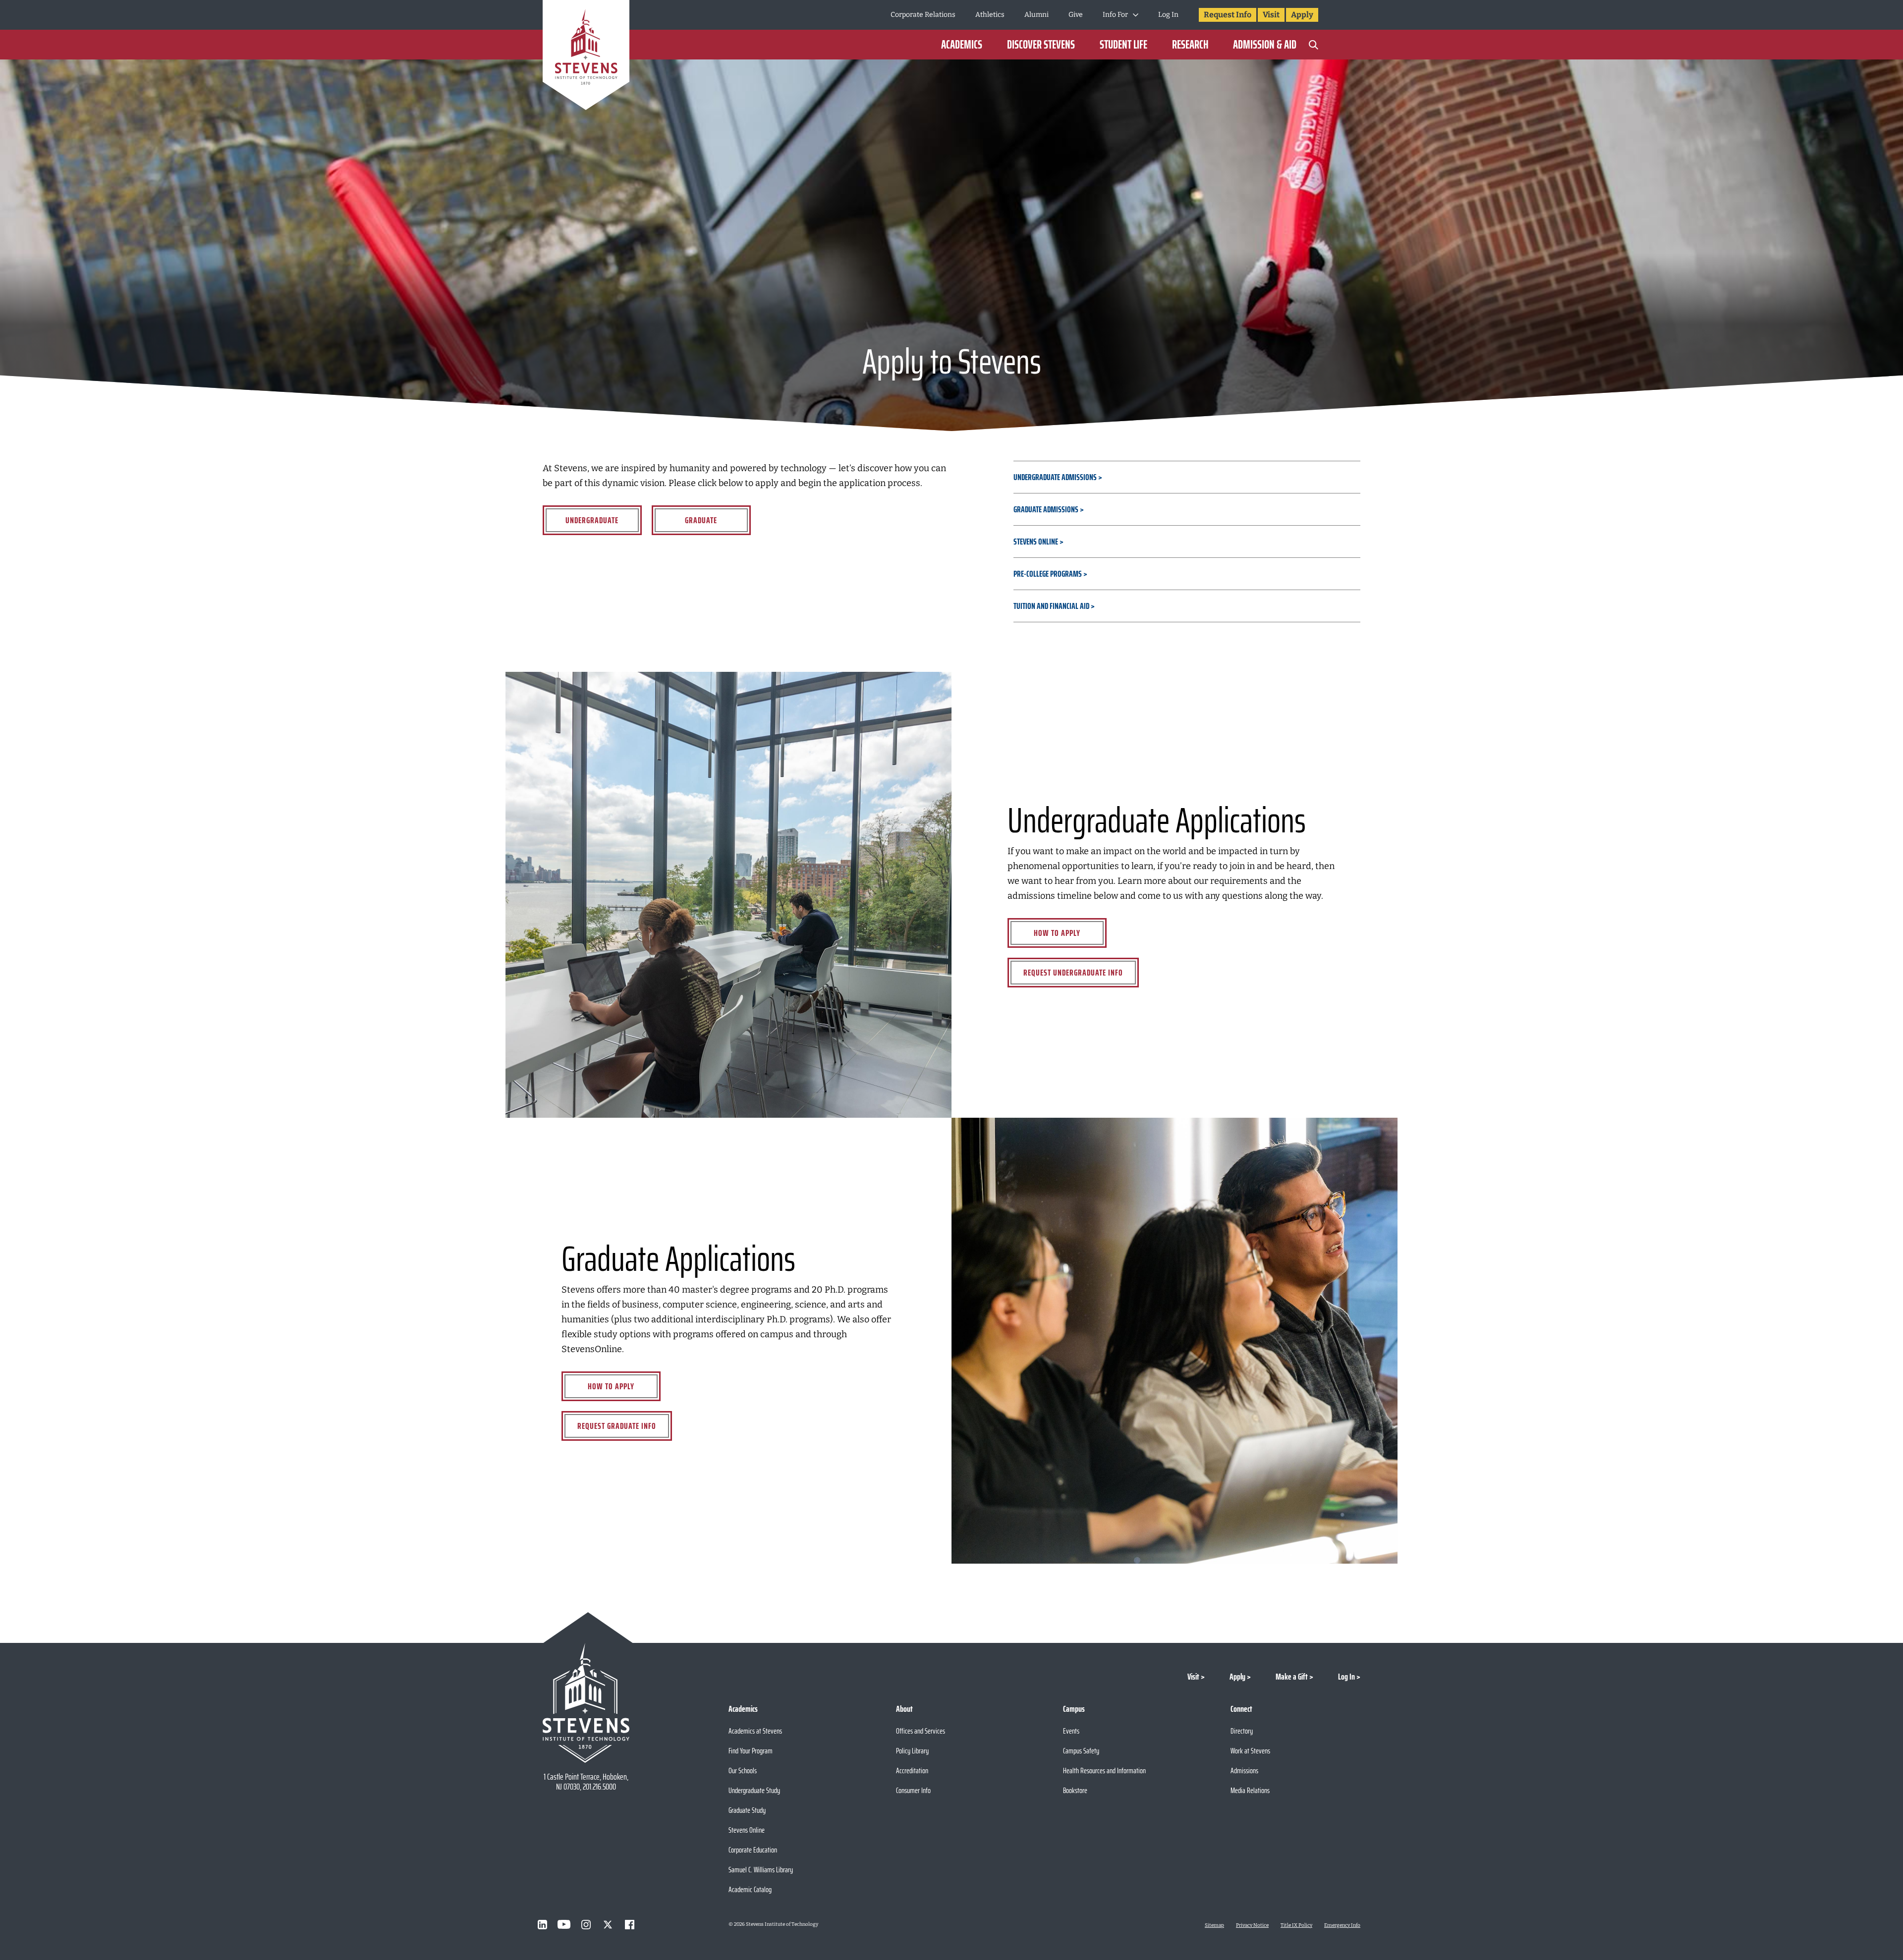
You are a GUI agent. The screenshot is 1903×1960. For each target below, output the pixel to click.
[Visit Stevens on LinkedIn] (542, 1924)
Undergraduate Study (754, 1790)
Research (1190, 45)
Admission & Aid (1265, 45)
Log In (1168, 15)
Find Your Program (751, 1751)
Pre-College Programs (1048, 574)
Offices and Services (921, 1731)
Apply (1302, 15)
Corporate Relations (923, 15)
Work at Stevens (1250, 1751)
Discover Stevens (1041, 45)
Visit (1271, 15)
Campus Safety (1081, 1751)
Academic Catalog (750, 1889)
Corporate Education (753, 1850)
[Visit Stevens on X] (608, 1924)
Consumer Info (913, 1790)
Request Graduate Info (617, 1426)
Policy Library (912, 1751)
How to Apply (1057, 933)
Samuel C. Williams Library (761, 1870)
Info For (1115, 15)
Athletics (990, 15)
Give (1076, 15)
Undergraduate (592, 520)
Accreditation (912, 1770)
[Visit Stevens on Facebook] (629, 1924)
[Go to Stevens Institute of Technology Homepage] (586, 1703)
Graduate (701, 520)
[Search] (1313, 45)
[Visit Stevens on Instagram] (586, 1924)
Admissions (1244, 1770)
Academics (962, 45)
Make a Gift (1292, 1677)
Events (1071, 1731)
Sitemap (1214, 1925)
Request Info (1228, 15)
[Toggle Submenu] (1136, 15)
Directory (1242, 1731)
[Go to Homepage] (586, 57)
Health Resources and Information (1104, 1770)
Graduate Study (747, 1810)
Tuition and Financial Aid (1052, 606)
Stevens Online (1036, 542)
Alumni (1036, 15)
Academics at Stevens (755, 1731)
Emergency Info (1342, 1925)
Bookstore (1075, 1790)
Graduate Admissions (1046, 509)
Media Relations (1250, 1790)
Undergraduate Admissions (1055, 477)
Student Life (1123, 45)
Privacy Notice (1252, 1925)
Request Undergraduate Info (1073, 973)
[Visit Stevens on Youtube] (564, 1924)
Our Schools (743, 1770)
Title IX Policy (1296, 1925)
